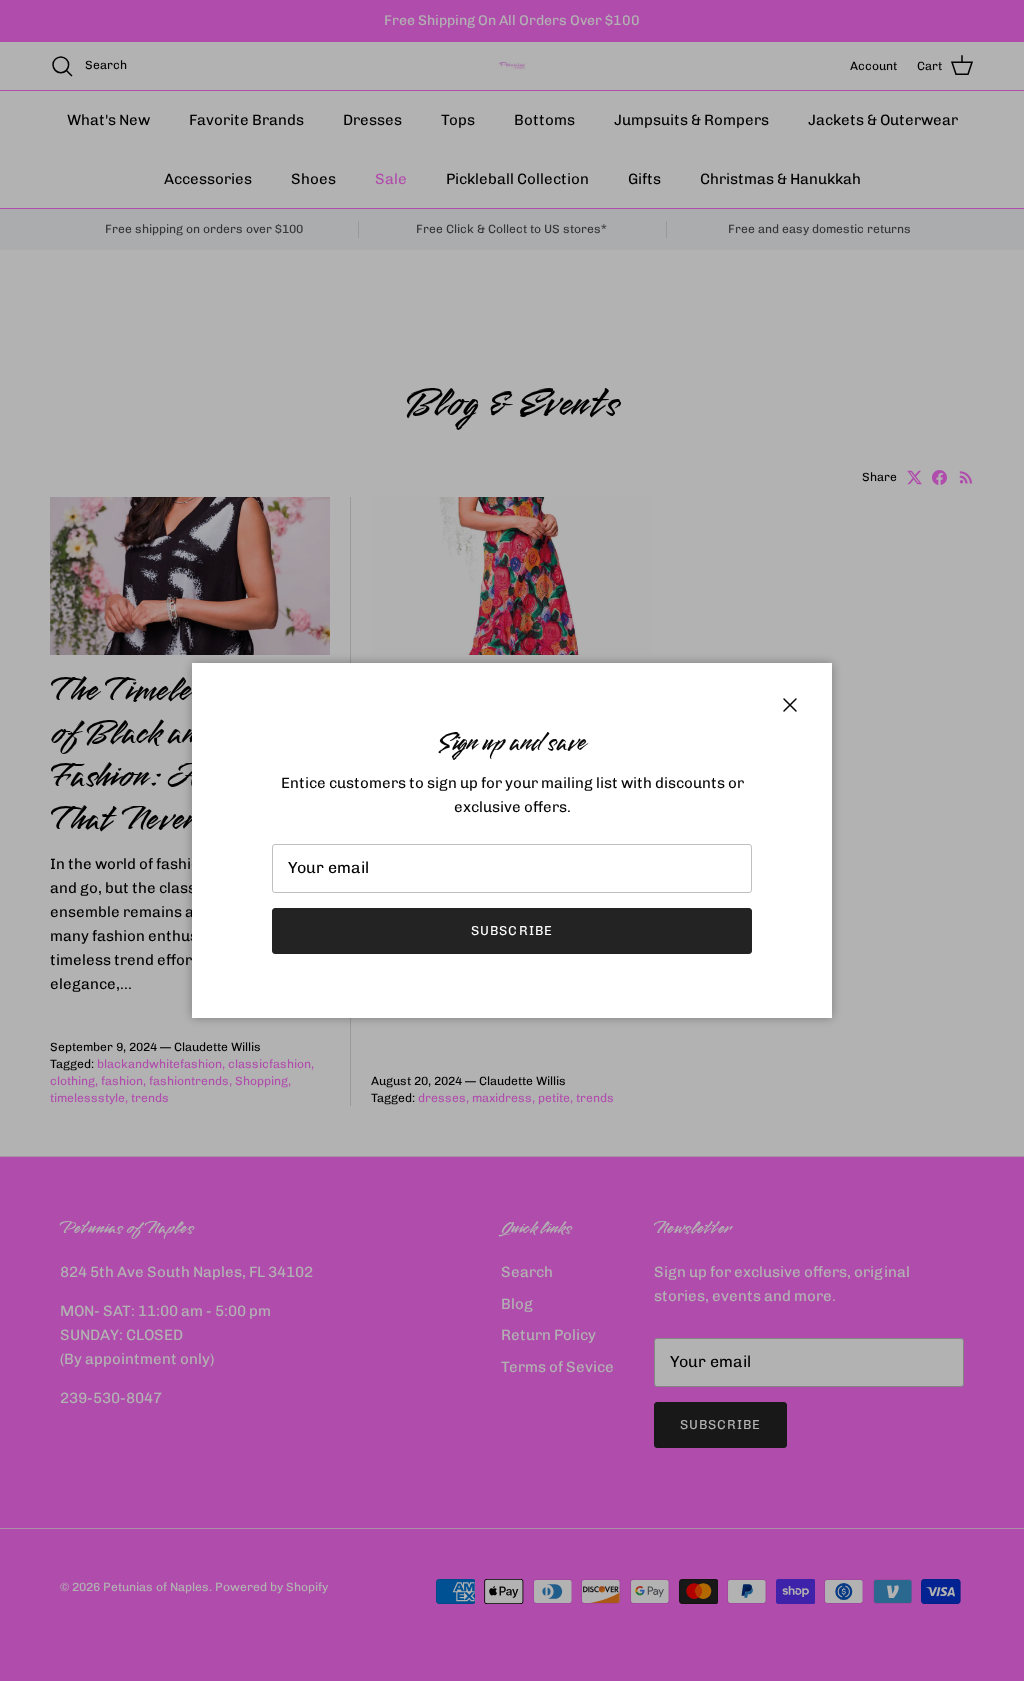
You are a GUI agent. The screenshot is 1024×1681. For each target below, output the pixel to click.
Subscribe (511, 930)
